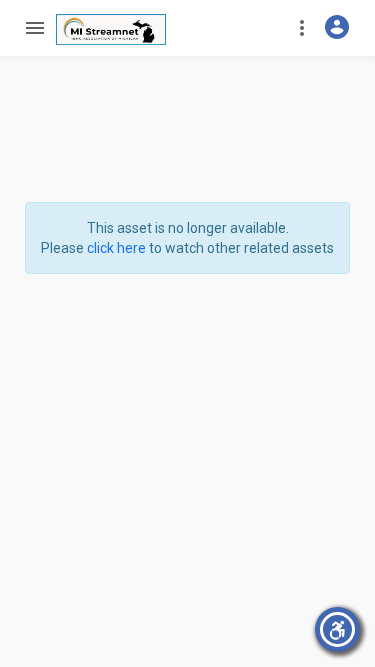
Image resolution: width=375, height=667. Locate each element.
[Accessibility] (337, 629)
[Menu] (34, 28)
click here (116, 248)
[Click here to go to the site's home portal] (111, 29)
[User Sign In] (337, 27)
